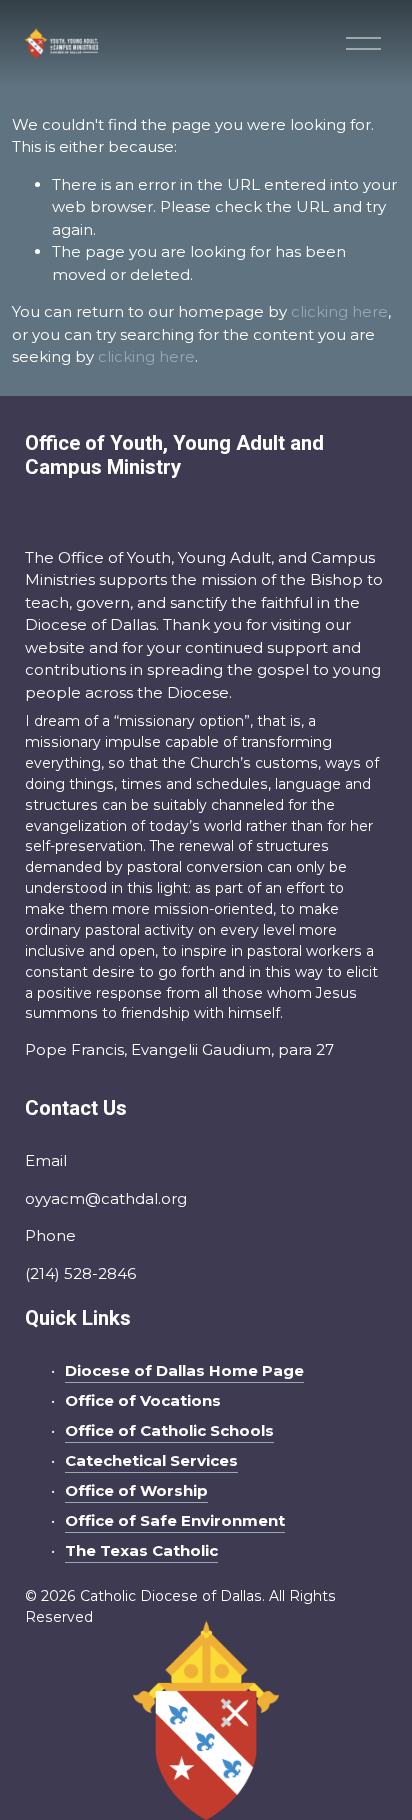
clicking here (339, 311)
